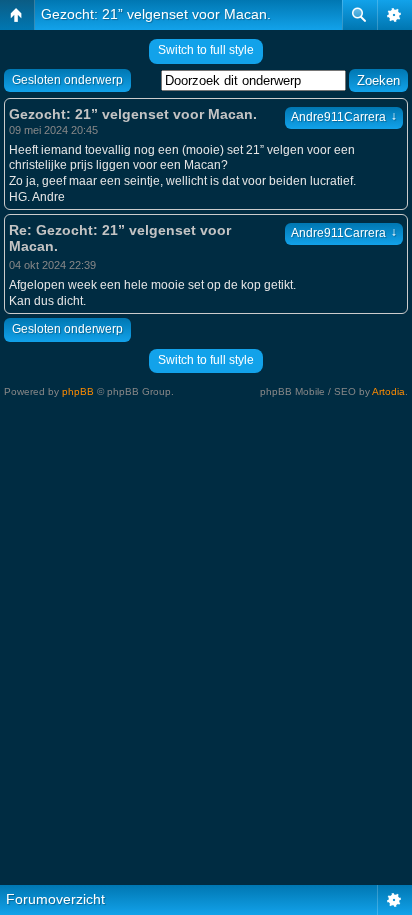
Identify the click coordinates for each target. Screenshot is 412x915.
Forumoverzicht (55, 899)
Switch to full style (206, 50)
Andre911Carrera (344, 117)
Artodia (388, 391)
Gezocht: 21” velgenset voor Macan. (156, 14)
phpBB (78, 391)
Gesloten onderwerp (67, 80)
